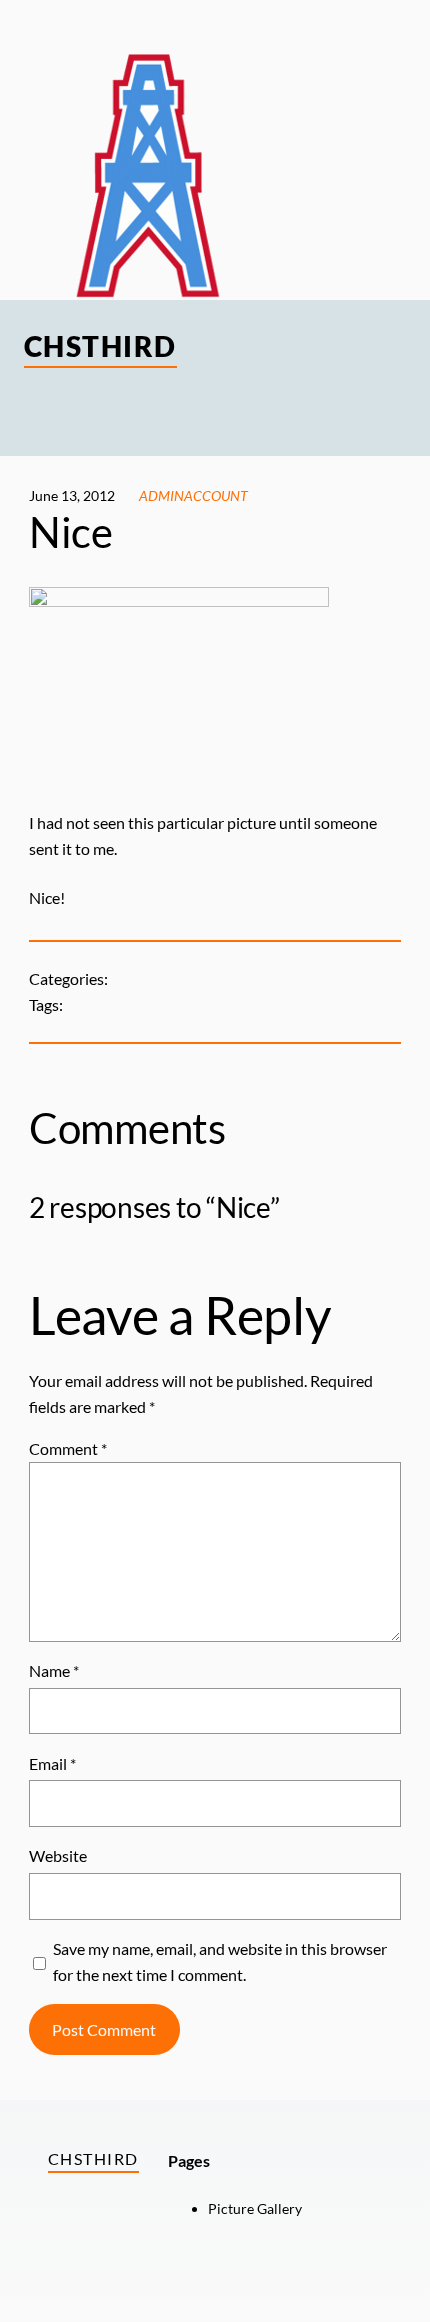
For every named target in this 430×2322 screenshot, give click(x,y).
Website (58, 1855)
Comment (68, 1448)
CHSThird (100, 346)
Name (54, 1670)
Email (52, 1763)
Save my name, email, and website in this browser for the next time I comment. (220, 1961)
